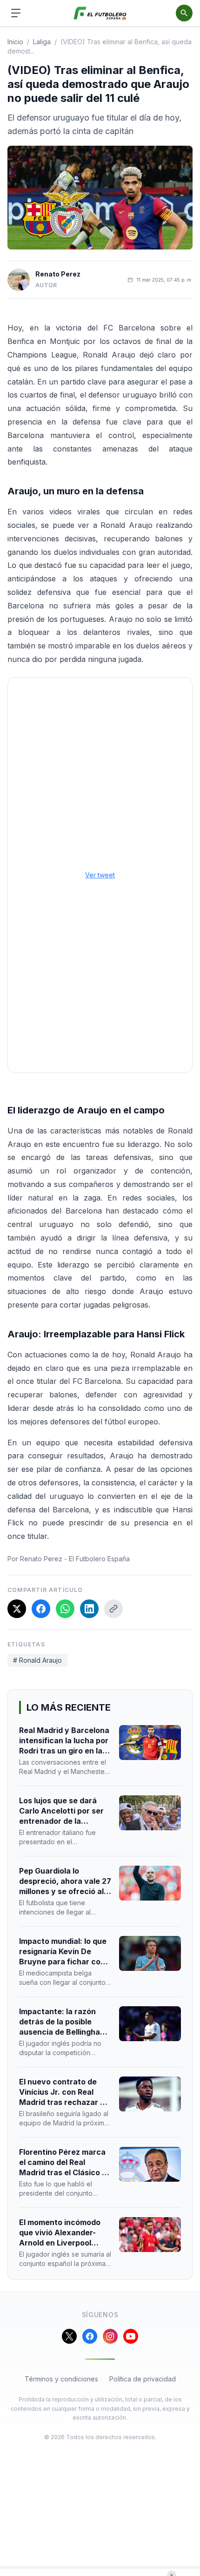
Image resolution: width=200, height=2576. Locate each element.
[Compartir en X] (17, 1609)
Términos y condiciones (61, 2379)
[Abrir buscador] (184, 13)
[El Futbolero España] (100, 13)
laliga (42, 42)
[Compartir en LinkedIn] (89, 1609)
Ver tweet (100, 875)
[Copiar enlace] (113, 1609)
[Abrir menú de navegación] (16, 13)
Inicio (15, 42)
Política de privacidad (143, 2379)
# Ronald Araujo (37, 1660)
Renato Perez (58, 274)
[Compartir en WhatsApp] (65, 1609)
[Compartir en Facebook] (41, 1609)
